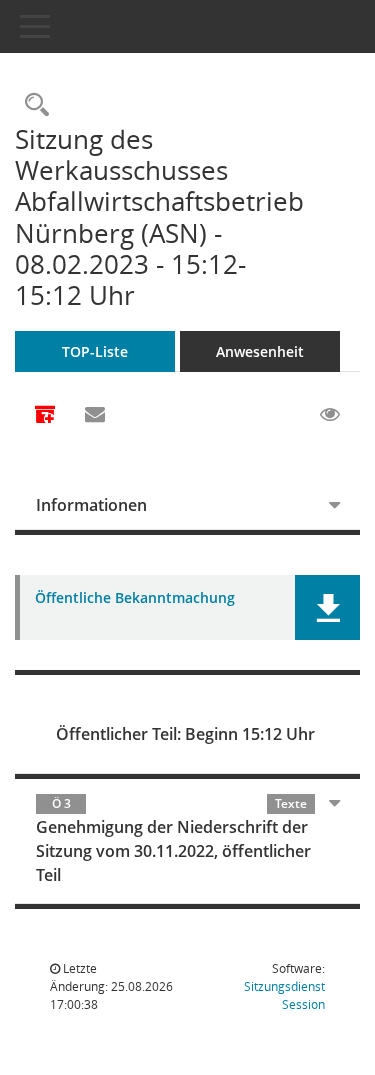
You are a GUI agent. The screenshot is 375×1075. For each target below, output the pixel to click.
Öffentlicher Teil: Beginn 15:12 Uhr (185, 734)
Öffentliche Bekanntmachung (135, 598)
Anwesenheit (260, 351)
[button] (327, 607)
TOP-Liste (95, 351)
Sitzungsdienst (284, 995)
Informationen (91, 505)
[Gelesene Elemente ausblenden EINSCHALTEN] (330, 415)
